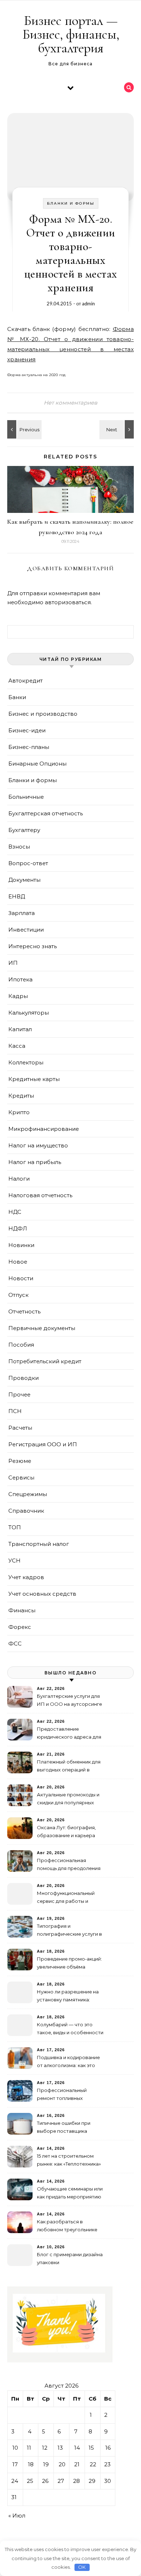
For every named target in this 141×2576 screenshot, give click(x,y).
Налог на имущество (38, 1145)
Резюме (20, 1461)
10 (15, 2448)
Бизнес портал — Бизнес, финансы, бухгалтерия (71, 34)
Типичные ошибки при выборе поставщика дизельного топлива (64, 2128)
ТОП (15, 1527)
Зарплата (22, 913)
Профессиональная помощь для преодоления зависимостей (69, 1865)
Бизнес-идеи (27, 730)
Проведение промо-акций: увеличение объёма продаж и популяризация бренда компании (69, 1964)
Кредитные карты (34, 1079)
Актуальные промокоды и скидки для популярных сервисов (68, 1799)
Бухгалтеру (24, 830)
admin (88, 304)
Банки (17, 697)
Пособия (21, 1345)
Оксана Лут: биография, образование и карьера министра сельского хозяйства (66, 1832)
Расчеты (20, 1428)
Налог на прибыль (35, 1162)
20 (62, 2464)
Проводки (23, 1378)
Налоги (19, 1179)
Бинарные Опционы (37, 764)
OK (82, 2567)
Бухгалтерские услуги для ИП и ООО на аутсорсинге (69, 1700)
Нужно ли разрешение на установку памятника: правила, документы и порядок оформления (68, 1997)
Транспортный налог (39, 1544)
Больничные (26, 797)
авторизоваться (68, 602)
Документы (24, 880)
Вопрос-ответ (28, 863)
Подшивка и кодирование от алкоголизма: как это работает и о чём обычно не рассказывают (68, 2062)
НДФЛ (18, 1228)
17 (15, 2464)
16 (108, 2448)
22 (93, 2464)
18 (31, 2464)
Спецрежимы (28, 1494)
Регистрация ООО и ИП (43, 1444)
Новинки (21, 1245)
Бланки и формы (71, 203)
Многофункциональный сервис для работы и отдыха (66, 1898)
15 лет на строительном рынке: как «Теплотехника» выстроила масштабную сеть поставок (69, 2161)
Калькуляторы (29, 1013)
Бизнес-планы (29, 747)
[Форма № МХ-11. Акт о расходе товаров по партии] (117, 429)
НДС (15, 1212)
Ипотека (20, 979)
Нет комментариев (70, 403)
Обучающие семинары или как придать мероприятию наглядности (70, 2194)
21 (77, 2464)
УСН (14, 1561)
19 (46, 2464)
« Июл (17, 2516)
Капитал (20, 1029)
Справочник (26, 1511)
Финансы (22, 1610)
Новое (18, 1262)
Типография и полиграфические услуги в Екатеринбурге (69, 1931)
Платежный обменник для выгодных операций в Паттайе (69, 1767)
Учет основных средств (42, 1594)
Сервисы (21, 1477)
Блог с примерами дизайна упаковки (70, 2258)
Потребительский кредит (45, 1361)
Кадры (18, 996)
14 (77, 2448)
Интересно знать (33, 946)
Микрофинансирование (44, 1129)
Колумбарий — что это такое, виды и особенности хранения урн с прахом (70, 2029)
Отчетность (24, 1311)
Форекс (20, 1627)
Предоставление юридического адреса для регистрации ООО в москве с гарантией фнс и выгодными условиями (69, 1734)
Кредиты (21, 1096)
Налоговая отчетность (40, 1195)
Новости (21, 1278)
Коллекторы (26, 1062)
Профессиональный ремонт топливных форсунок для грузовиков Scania (69, 2095)
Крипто (19, 1112)
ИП (13, 963)
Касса (17, 1046)
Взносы (19, 847)
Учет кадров (26, 1577)
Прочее (19, 1394)
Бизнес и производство (43, 714)
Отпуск (18, 1295)
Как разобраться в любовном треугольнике (67, 2226)
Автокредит (25, 681)
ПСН (15, 1411)
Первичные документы (42, 1328)
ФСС (15, 1644)
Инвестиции (26, 930)
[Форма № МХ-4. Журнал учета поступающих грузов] (23, 429)
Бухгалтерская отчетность (46, 813)
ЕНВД (17, 896)
